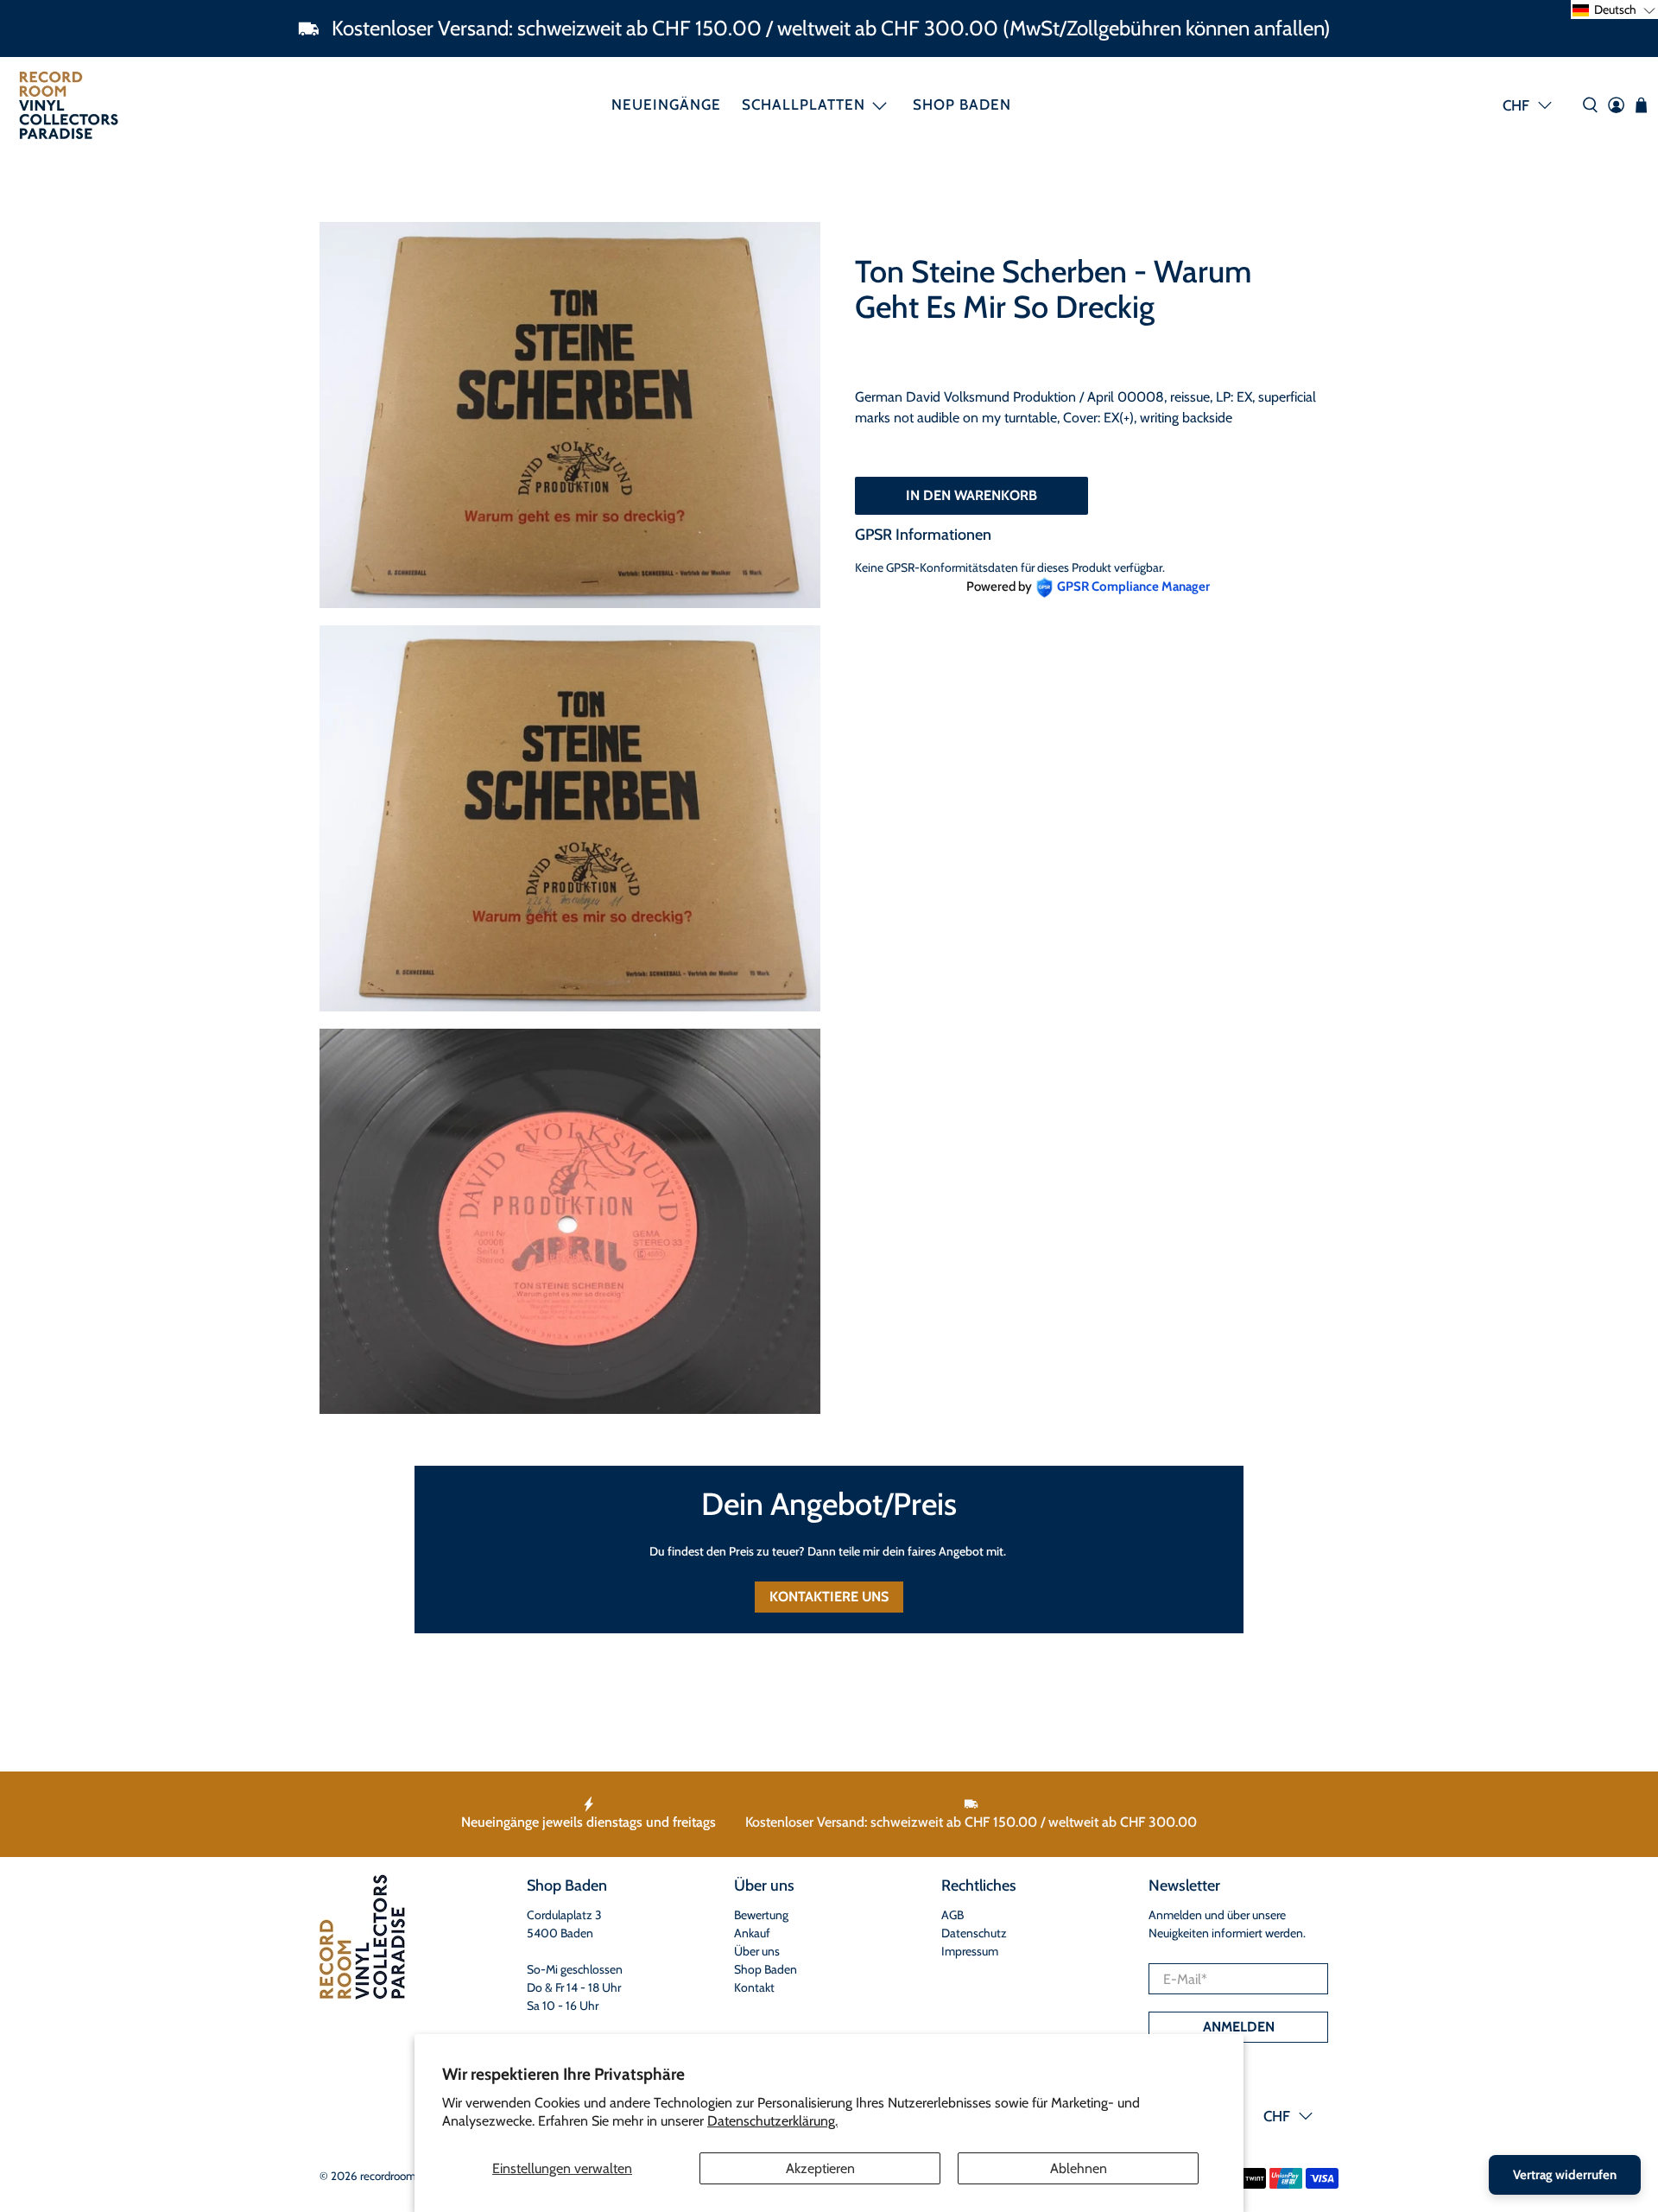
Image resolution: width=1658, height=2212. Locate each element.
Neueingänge (666, 105)
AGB (952, 1915)
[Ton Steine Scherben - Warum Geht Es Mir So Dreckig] (570, 415)
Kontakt (754, 1987)
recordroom (388, 2176)
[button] (1614, 10)
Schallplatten (804, 105)
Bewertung (761, 1915)
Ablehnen (1079, 2168)
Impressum (970, 1951)
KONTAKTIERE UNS (829, 1597)
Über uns (757, 1951)
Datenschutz (974, 1933)
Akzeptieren (820, 2168)
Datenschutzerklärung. (772, 2121)
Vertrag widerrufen (1565, 2175)
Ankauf (752, 1933)
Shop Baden (962, 105)
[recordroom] (69, 105)
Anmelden (1239, 2027)
